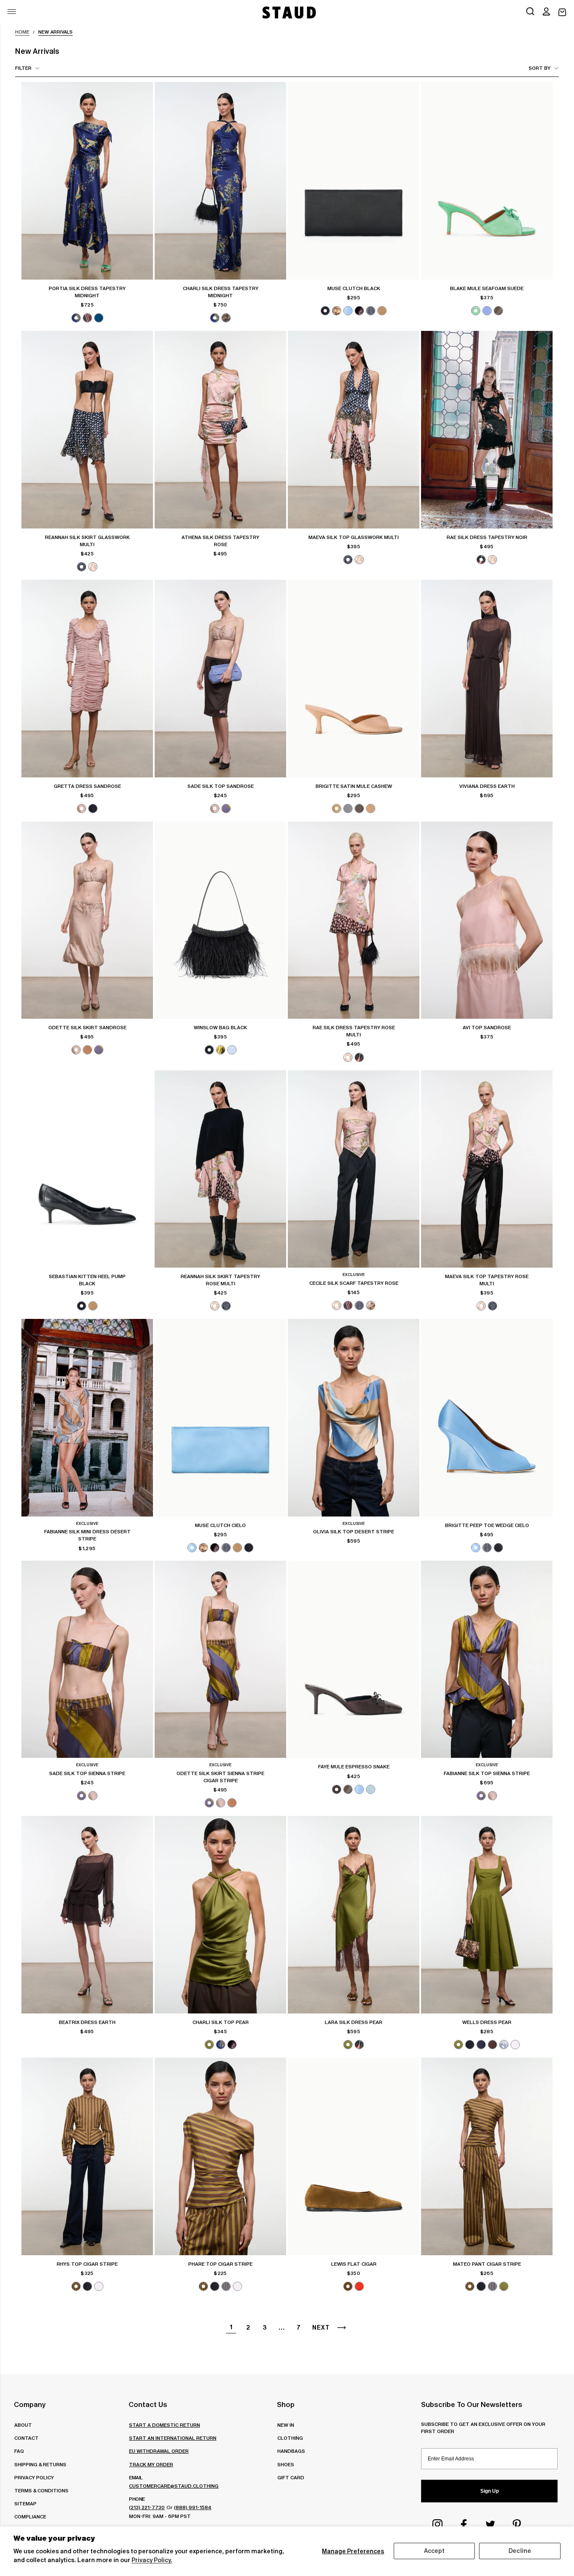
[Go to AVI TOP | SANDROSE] (487, 920)
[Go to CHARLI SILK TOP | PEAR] (220, 1915)
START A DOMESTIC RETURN (165, 2425)
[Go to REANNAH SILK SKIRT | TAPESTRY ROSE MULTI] (220, 1169)
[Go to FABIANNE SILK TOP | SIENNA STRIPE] (487, 1659)
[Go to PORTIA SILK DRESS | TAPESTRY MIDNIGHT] (87, 181)
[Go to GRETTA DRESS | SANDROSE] (87, 679)
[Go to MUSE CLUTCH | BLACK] (354, 181)
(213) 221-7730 (147, 2507)
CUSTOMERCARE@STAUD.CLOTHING (174, 2486)
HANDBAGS (291, 2451)
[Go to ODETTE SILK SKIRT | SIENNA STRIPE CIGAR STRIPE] (220, 1659)
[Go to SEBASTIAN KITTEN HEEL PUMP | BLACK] (87, 1169)
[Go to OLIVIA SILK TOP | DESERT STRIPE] (354, 1418)
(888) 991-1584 (193, 2507)
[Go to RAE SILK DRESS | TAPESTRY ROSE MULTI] (354, 920)
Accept (434, 2551)
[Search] (530, 12)
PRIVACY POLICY (34, 2477)
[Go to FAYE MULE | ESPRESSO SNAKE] (354, 1659)
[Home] (288, 12)
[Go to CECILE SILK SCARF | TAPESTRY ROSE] (354, 1169)
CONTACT (26, 2438)
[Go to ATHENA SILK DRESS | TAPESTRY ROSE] (220, 430)
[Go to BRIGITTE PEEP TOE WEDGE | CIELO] (487, 1418)
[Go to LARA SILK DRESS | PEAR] (354, 1915)
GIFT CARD (291, 2477)
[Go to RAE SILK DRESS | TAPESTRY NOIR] (487, 430)
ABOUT (23, 2425)
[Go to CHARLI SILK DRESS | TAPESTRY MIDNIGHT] (220, 181)
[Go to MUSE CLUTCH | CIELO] (220, 1418)
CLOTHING (290, 2438)
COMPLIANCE (30, 2517)
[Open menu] (12, 12)
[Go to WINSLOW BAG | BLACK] (220, 920)
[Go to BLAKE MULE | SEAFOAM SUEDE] (487, 181)
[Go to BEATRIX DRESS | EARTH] (87, 1915)
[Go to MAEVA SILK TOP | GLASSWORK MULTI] (354, 430)
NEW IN (286, 2425)
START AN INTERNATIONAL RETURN (173, 2438)
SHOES (286, 2464)
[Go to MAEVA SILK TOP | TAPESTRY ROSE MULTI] (487, 1169)
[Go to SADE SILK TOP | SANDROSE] (220, 679)
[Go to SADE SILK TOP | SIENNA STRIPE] (87, 1659)
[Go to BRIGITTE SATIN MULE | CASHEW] (354, 679)
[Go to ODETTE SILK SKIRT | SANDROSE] (87, 920)
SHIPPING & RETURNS (40, 2464)
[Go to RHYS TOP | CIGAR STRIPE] (87, 2156)
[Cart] (562, 12)
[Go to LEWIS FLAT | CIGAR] (354, 2156)
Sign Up (490, 2491)
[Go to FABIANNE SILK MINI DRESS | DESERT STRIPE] (87, 1418)
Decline (520, 2551)
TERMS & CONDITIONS (41, 2490)
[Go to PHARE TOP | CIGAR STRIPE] (220, 2156)
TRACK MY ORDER (151, 2464)
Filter (23, 68)
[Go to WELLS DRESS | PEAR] (487, 1915)
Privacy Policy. (152, 2560)
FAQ (19, 2451)
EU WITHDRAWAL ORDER (159, 2451)
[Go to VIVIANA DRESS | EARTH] (487, 679)
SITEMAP (25, 2503)
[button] (546, 12)
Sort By (540, 68)
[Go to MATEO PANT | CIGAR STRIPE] (487, 2156)
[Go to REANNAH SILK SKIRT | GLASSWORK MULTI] (87, 430)
